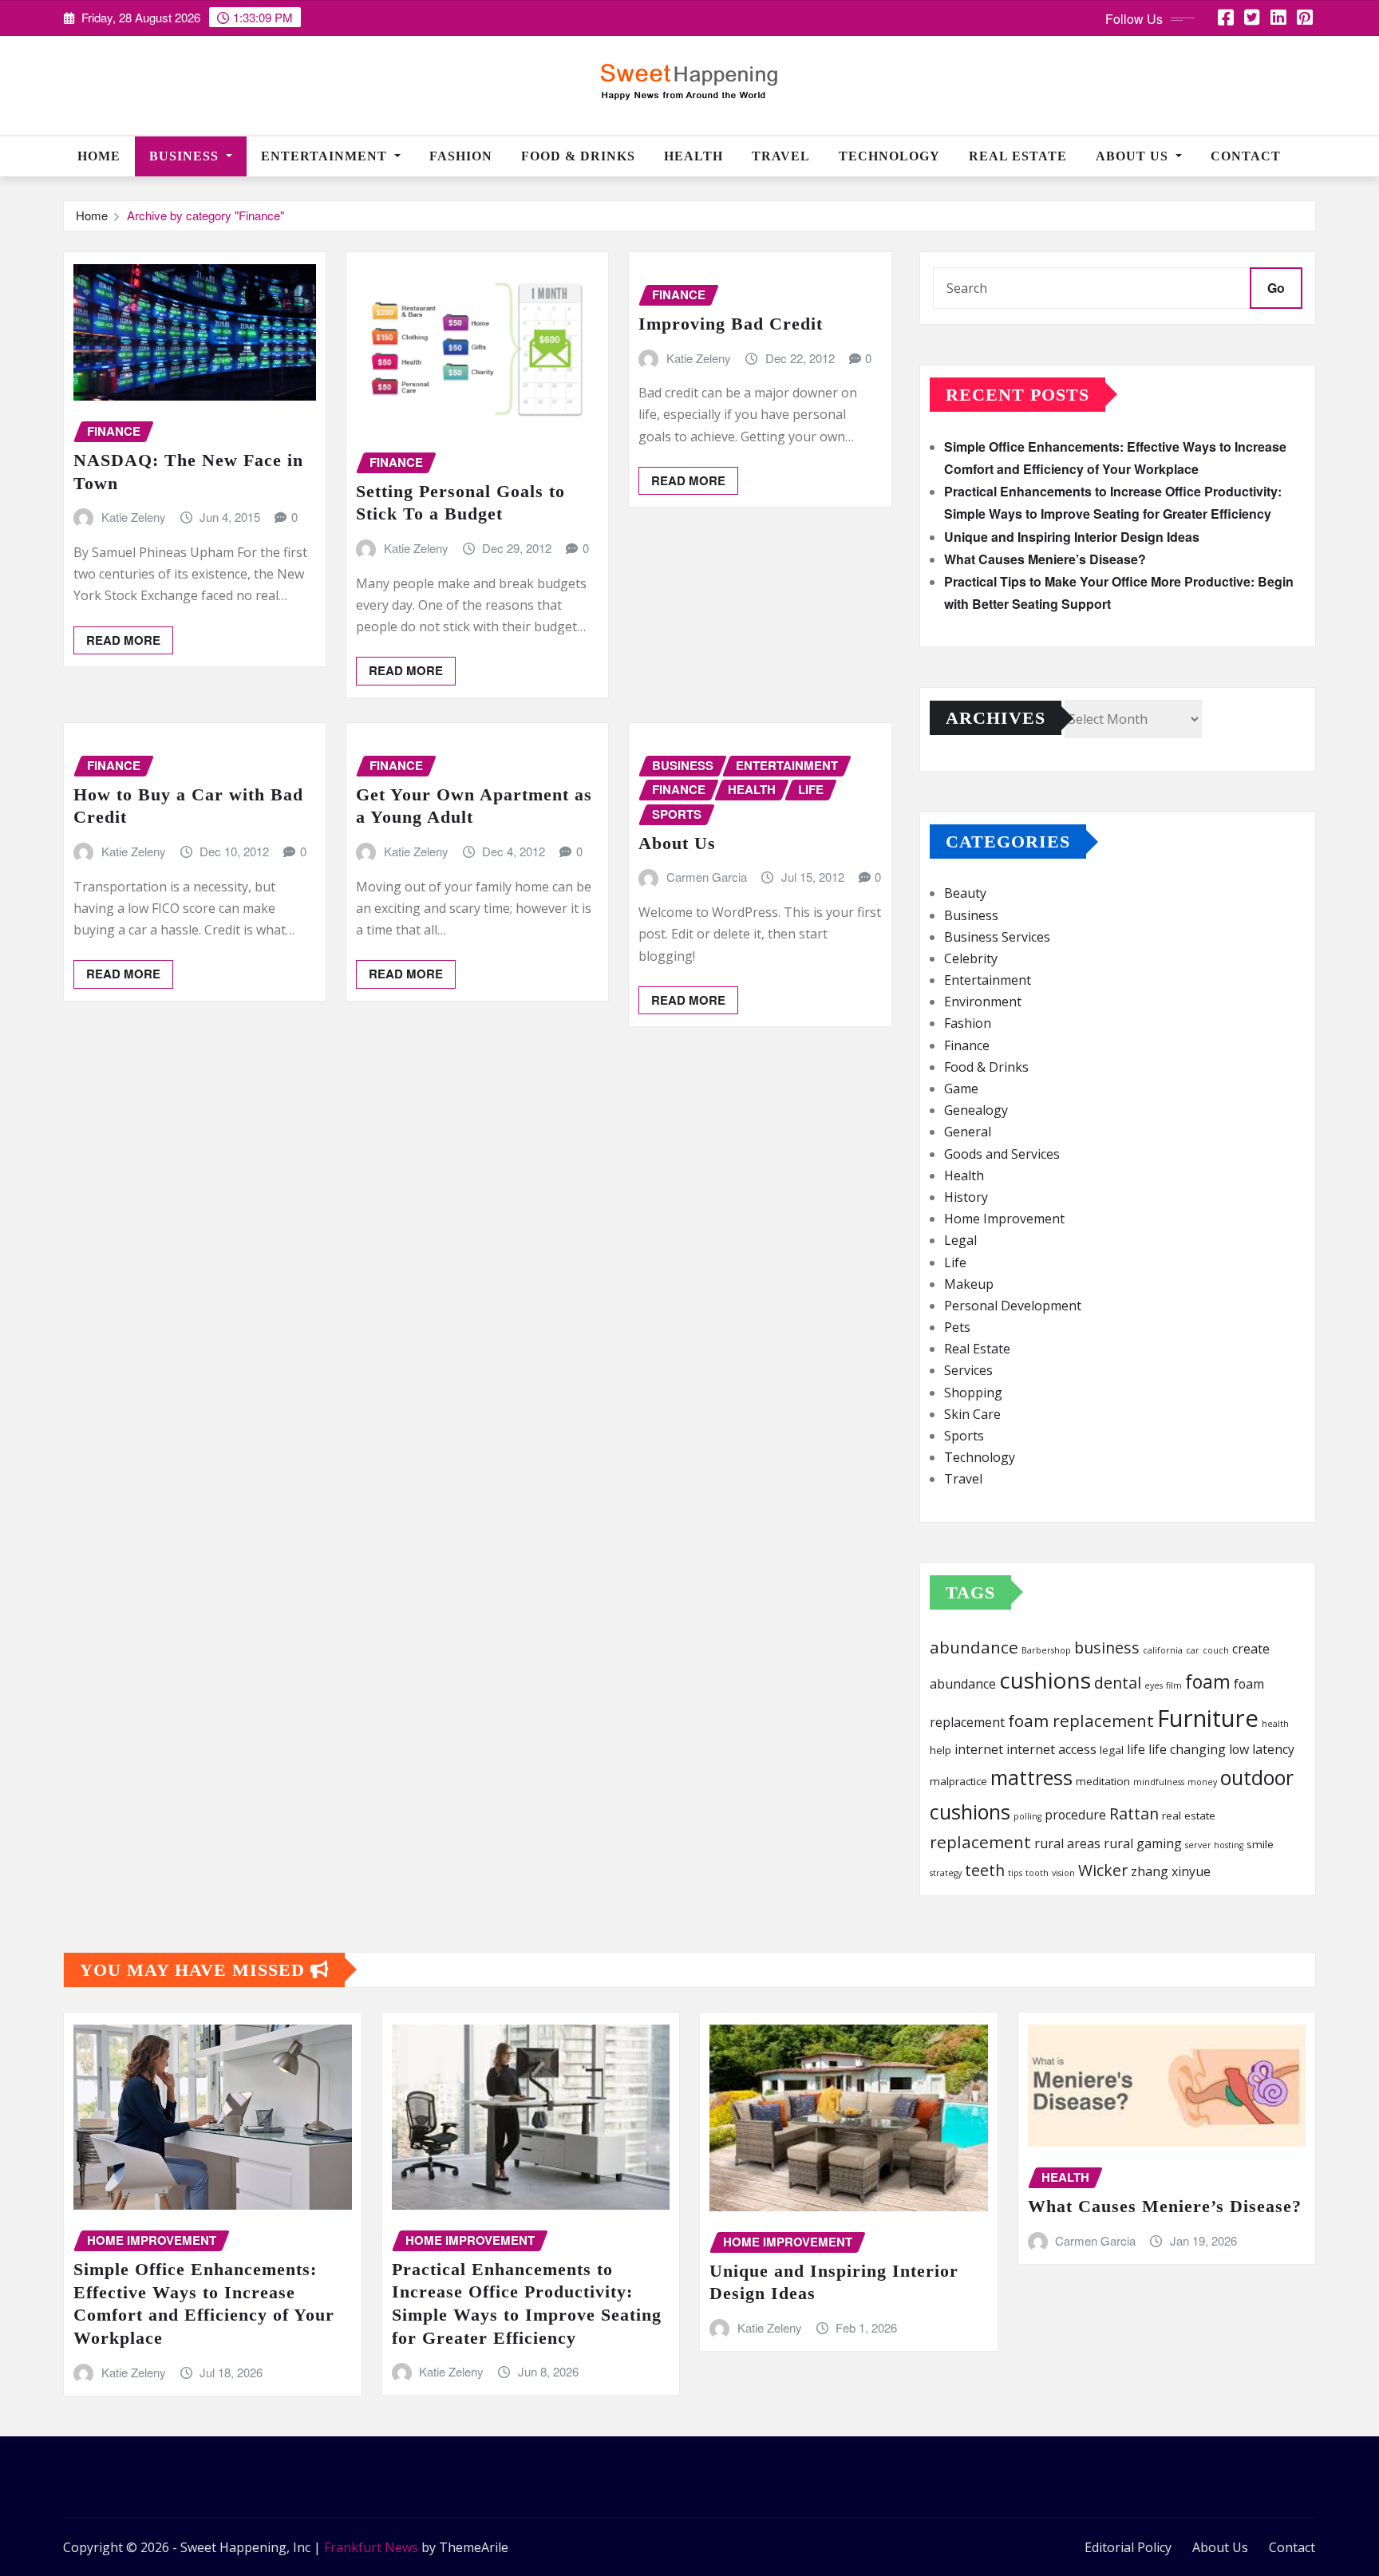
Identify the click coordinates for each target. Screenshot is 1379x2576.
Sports (964, 1436)
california (1163, 1650)
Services (968, 1370)
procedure (1075, 1815)
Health (693, 156)
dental (1118, 1683)
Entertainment (326, 156)
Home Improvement (1004, 1219)
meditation (1103, 1781)
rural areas (1067, 1843)
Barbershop (1046, 1650)
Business (186, 156)
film (1174, 1685)
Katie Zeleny (134, 517)
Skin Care (972, 1414)
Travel (781, 156)
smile (1260, 1844)
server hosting (1214, 1845)
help (940, 1750)
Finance (967, 1045)
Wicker (1103, 1870)
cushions (1045, 1680)
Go (1276, 288)
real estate (1189, 1815)
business (1107, 1648)
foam (1208, 1681)
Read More (123, 640)
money (1202, 1782)
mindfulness (1159, 1782)
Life (955, 1262)
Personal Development (1013, 1306)
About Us (1134, 156)
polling (1027, 1816)
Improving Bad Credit (731, 324)
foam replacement (1081, 1721)
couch (1216, 1650)
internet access (1051, 1749)
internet (979, 1749)
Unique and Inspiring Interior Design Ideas (1072, 537)
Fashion (461, 156)
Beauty (965, 893)
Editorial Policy (1128, 2547)
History (966, 1197)
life (1136, 1749)
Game (961, 1088)
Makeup (969, 1284)
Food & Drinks (578, 156)
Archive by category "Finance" (205, 215)
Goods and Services (1002, 1154)
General (968, 1132)
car (1193, 1650)
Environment (983, 1002)
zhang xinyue (1171, 1871)
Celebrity (971, 958)
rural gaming (1143, 1843)
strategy (946, 1873)
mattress (1031, 1777)
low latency (1262, 1749)
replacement (980, 1842)
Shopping (973, 1393)
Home (99, 156)
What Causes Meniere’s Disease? (1045, 559)
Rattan (1134, 1813)
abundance (974, 1647)
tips (1015, 1873)
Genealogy (976, 1110)
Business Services (997, 937)
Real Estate (1018, 156)
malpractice (958, 1781)
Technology (889, 156)
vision (1063, 1873)
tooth (1037, 1873)
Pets (957, 1327)
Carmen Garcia (707, 877)
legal (1112, 1750)
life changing (1187, 1749)
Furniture (1208, 1718)
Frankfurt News (371, 2547)
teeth (985, 1870)
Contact (1246, 156)
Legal (960, 1240)
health (1275, 1724)
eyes (1154, 1685)
